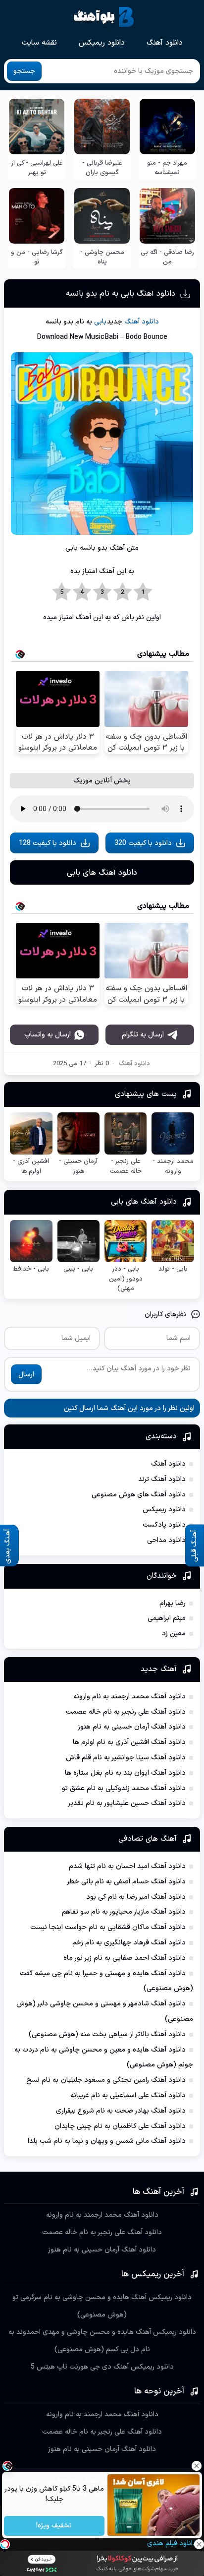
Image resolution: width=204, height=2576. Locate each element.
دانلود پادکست (164, 1525)
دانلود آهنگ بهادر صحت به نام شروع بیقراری (121, 2111)
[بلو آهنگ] (104, 17)
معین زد (174, 1634)
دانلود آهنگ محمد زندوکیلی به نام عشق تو (124, 1788)
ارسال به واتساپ (48, 1035)
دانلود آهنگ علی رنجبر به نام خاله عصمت (126, 1712)
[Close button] (197, 2466)
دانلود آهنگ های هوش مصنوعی (139, 1495)
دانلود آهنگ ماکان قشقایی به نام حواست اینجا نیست (108, 1927)
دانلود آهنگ (165, 43)
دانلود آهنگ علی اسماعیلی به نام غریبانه (128, 2095)
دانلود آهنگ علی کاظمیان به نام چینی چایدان (120, 2126)
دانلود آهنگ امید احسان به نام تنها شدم (127, 1866)
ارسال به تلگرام (143, 1035)
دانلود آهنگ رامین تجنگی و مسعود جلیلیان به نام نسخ (106, 2080)
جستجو (24, 71)
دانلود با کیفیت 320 (143, 843)
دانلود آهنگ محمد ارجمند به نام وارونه (129, 1697)
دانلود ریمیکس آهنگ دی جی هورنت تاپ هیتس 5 (102, 2367)
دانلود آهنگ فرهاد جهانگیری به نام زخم (129, 1943)
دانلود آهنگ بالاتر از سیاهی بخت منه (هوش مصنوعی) (107, 2034)
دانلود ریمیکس (102, 43)
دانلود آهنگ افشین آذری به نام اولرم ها (129, 1742)
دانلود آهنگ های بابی (102, 873)
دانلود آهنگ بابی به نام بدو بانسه (121, 294)
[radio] (143, 592)
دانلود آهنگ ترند (162, 1479)
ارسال (26, 1375)
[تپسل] (5, 2544)
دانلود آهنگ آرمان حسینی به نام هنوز (132, 1727)
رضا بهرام (173, 1603)
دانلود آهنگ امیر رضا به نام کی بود (136, 1897)
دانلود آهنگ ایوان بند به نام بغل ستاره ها (125, 1773)
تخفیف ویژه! (54, 2526)
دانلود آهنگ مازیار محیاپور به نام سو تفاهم (124, 1912)
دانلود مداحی (166, 1540)
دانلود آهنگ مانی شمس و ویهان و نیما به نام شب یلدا (107, 2141)
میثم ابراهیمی (167, 1618)
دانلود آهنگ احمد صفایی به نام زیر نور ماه (125, 1958)
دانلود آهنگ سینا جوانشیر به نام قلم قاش (126, 1758)
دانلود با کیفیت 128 (48, 843)
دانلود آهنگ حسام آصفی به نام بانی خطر (126, 1882)
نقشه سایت (39, 43)
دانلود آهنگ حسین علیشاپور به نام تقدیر (127, 1803)
